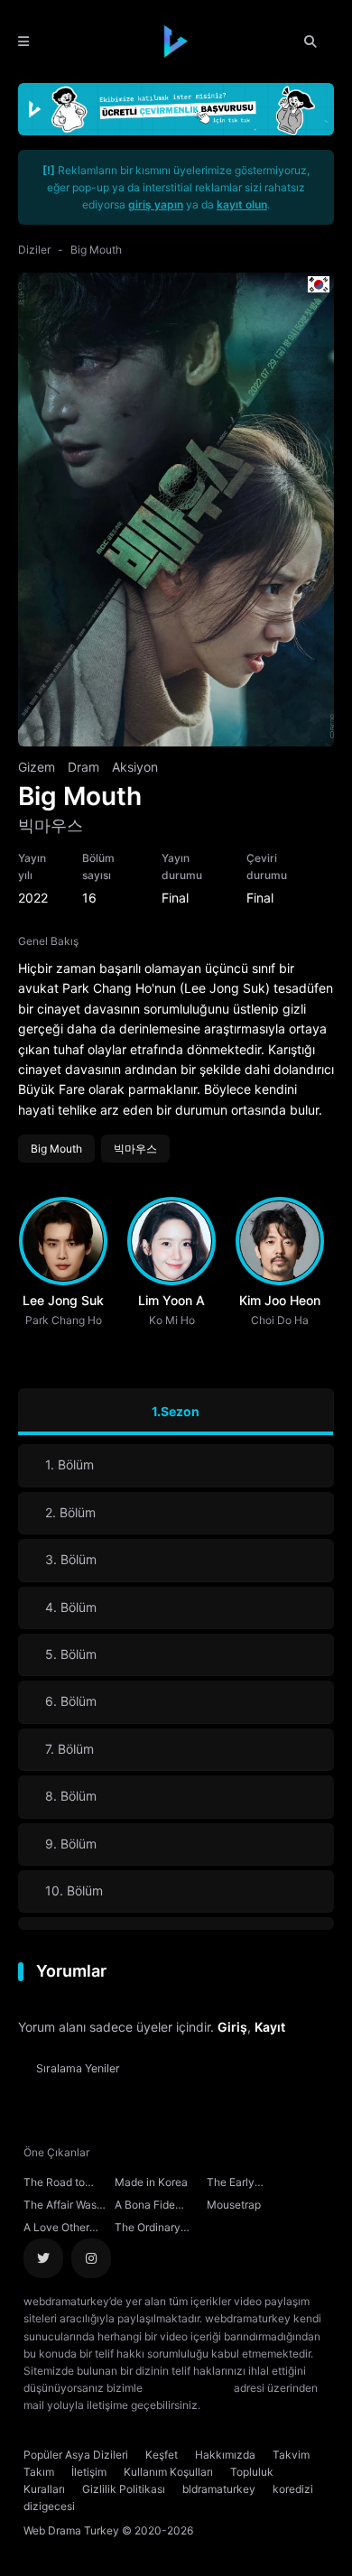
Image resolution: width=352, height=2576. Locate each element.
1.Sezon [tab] (176, 1411)
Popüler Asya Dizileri (76, 2455)
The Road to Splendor (54, 2184)
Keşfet (162, 2455)
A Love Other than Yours (56, 2229)
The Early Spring (231, 2184)
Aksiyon (135, 767)
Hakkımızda (225, 2455)
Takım (39, 2472)
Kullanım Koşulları (168, 2472)
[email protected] (188, 2388)
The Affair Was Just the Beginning (60, 2207)
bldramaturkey (219, 2489)
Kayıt (270, 2027)
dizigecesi (49, 2506)
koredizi (293, 2489)
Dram (83, 767)
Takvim (291, 2455)
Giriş (232, 2027)
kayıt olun (242, 204)
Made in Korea (151, 2182)
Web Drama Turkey (71, 2530)
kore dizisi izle (239, 2405)
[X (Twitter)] (43, 2258)
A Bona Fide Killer (145, 2207)
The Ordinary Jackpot (148, 2229)
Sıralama (78, 2068)
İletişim (89, 2472)
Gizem (37, 767)
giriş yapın (156, 204)
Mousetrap (234, 2205)
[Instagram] (91, 2258)
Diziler (34, 250)
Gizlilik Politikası (124, 2489)
